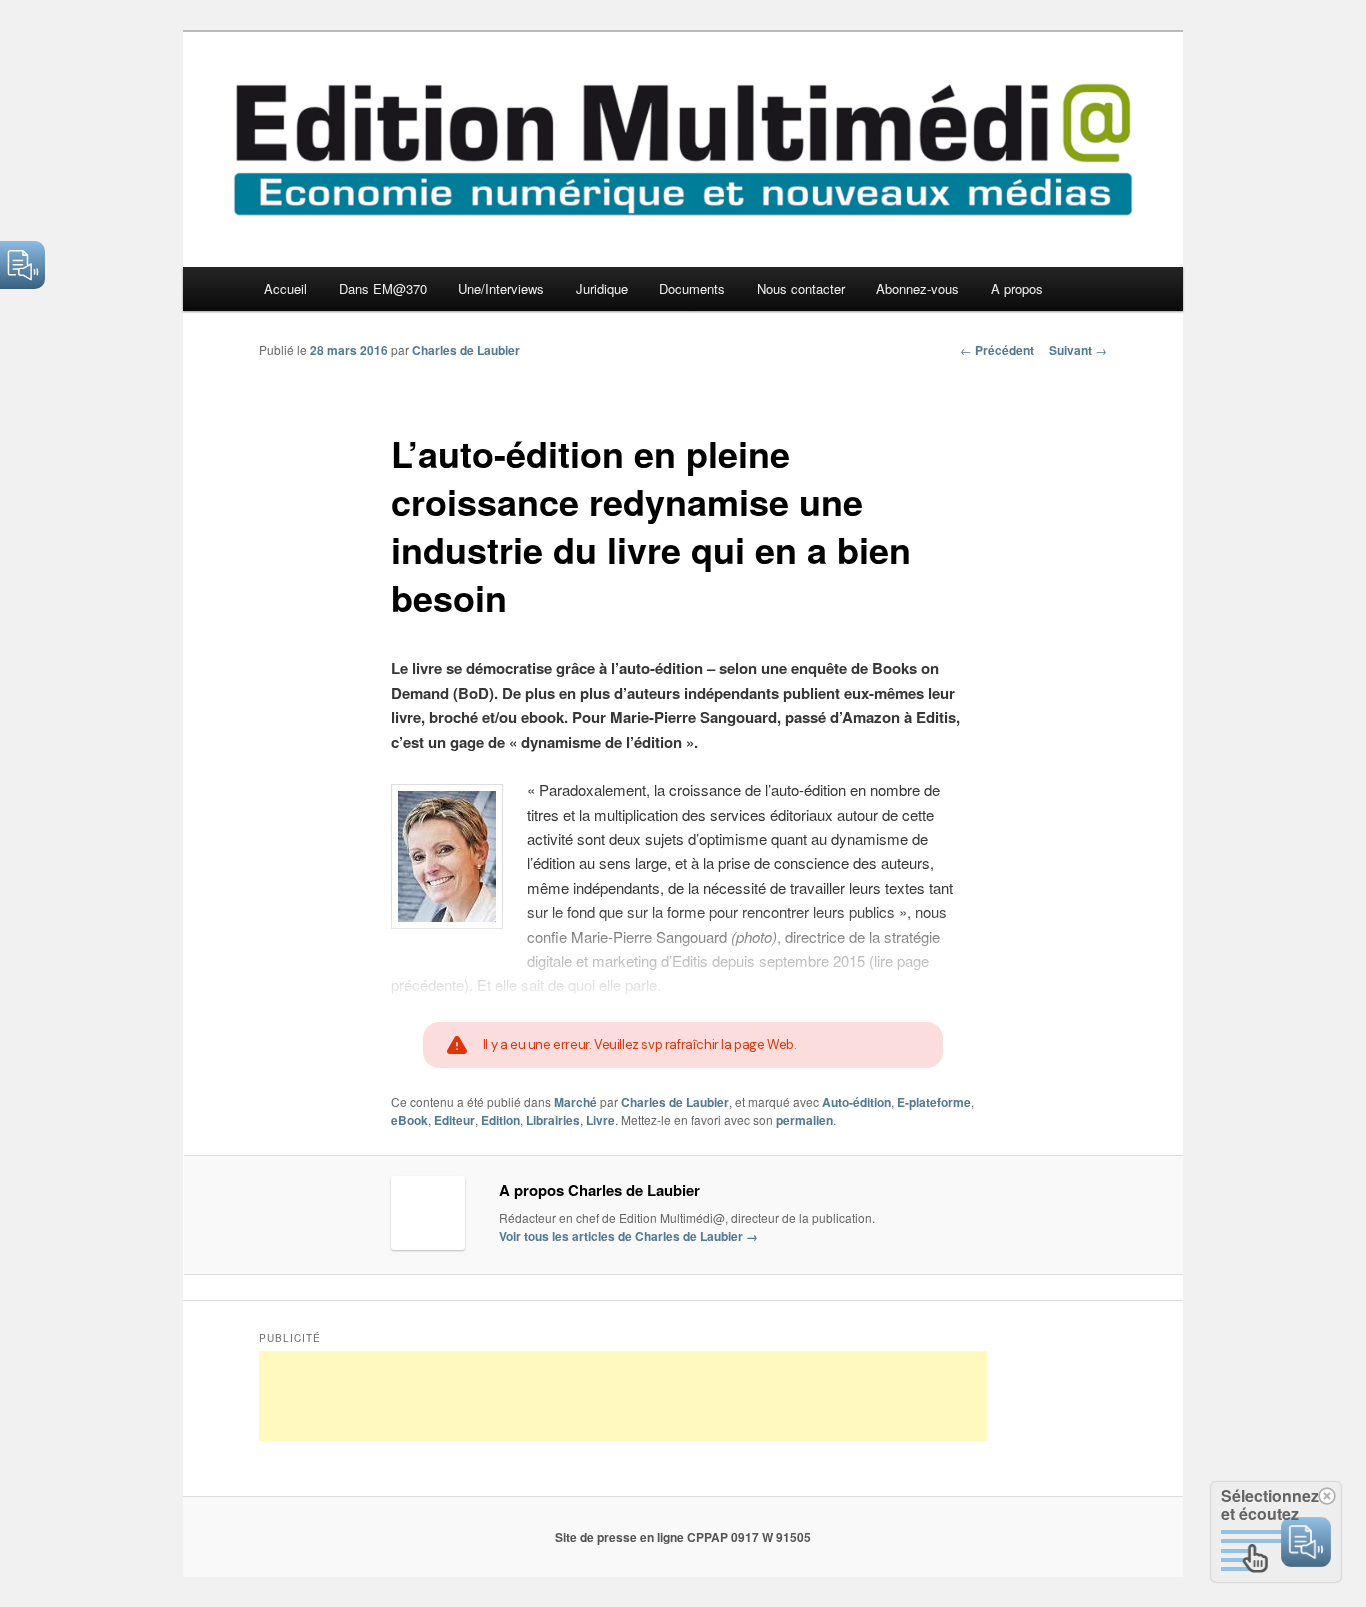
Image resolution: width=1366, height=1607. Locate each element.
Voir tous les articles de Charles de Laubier (628, 1236)
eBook (409, 1120)
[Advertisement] (623, 1396)
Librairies (553, 1120)
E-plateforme (934, 1102)
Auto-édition (856, 1102)
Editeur (454, 1120)
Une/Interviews (501, 288)
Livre (600, 1120)
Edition (500, 1120)
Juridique (602, 288)
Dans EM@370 (383, 288)
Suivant (1078, 350)
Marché (575, 1102)
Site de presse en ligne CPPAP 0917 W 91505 (683, 1537)
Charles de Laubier (466, 350)
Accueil (285, 288)
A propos (1017, 288)
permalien (804, 1120)
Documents (692, 288)
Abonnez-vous (917, 288)
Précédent (997, 350)
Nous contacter (801, 288)
